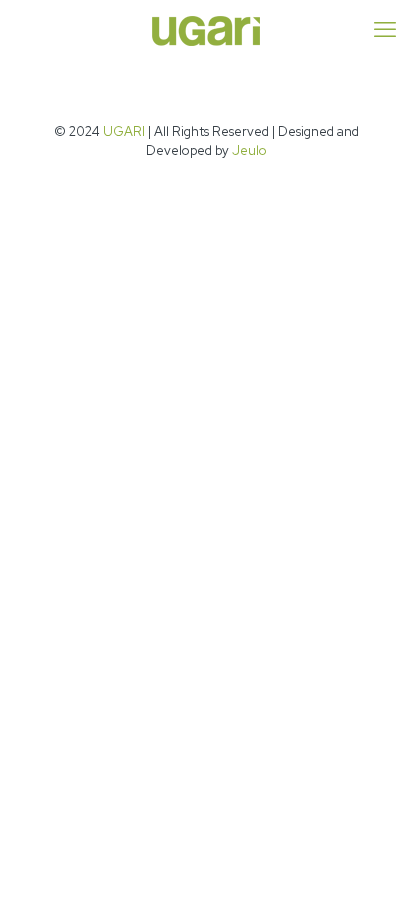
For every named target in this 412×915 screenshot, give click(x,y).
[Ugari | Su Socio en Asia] (206, 30)
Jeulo (249, 150)
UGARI (124, 131)
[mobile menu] (385, 30)
